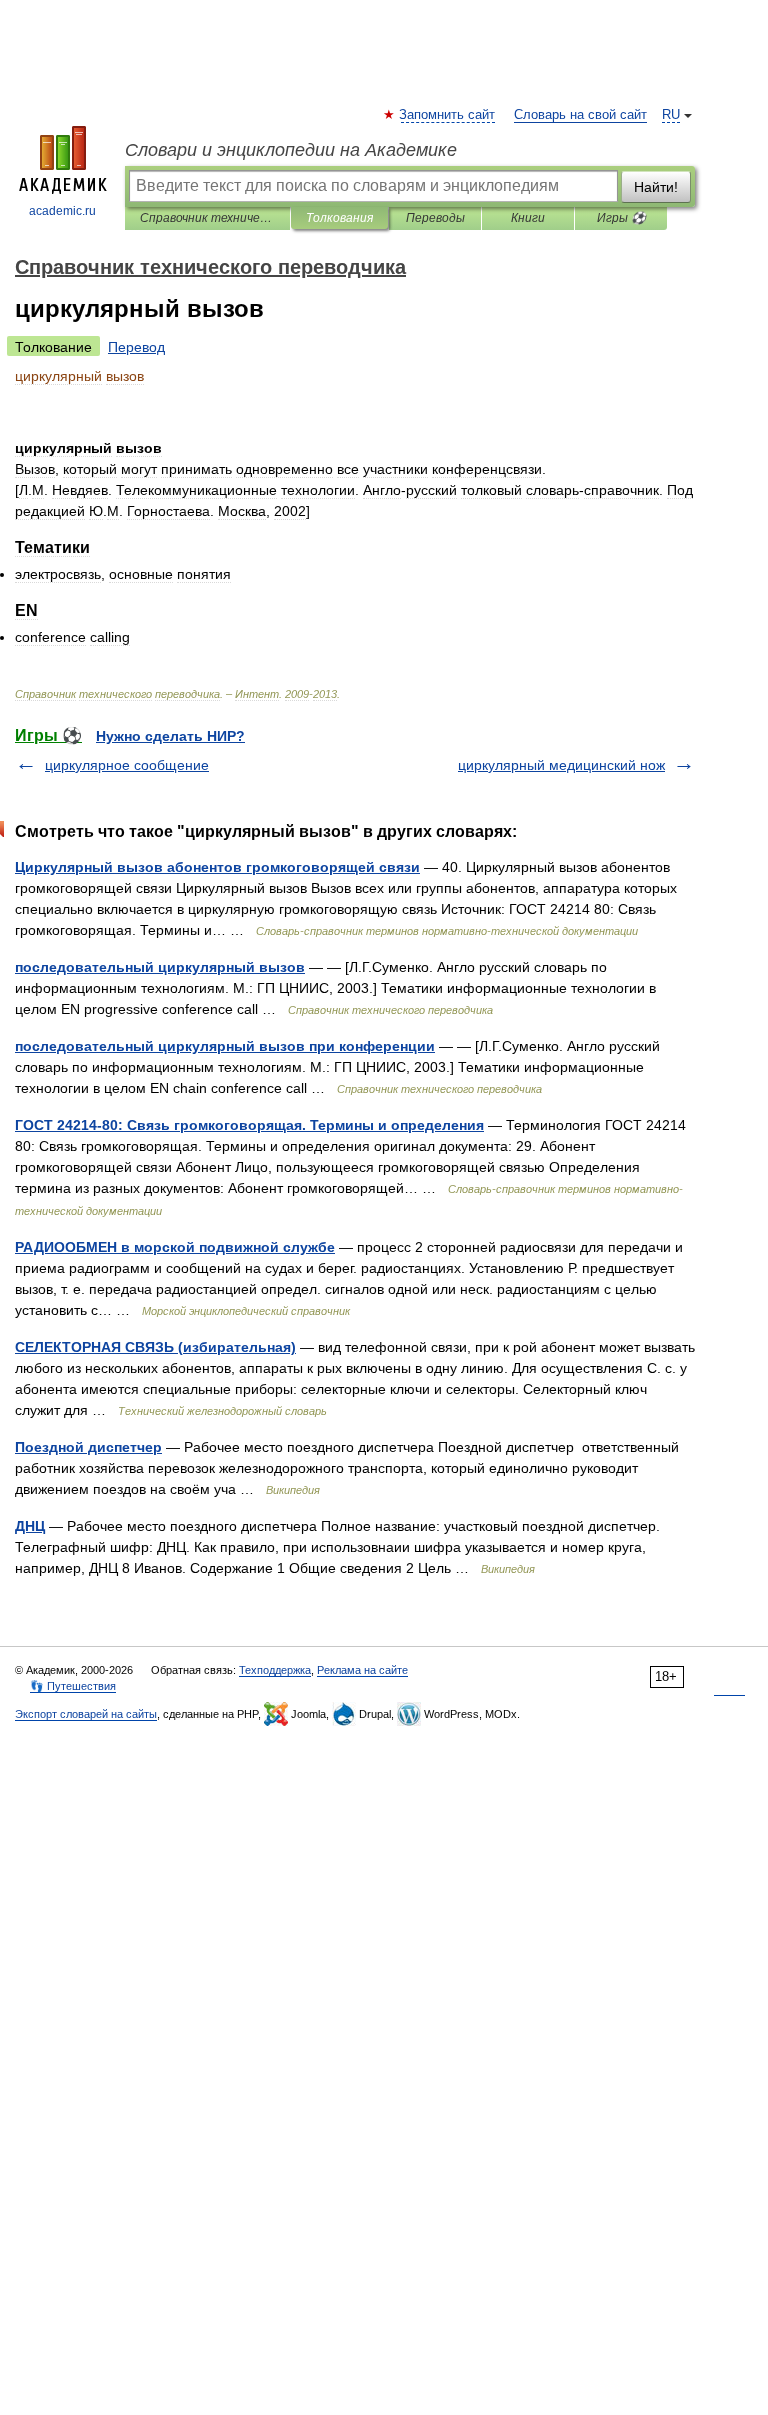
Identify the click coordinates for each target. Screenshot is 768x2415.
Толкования (339, 218)
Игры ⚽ (621, 218)
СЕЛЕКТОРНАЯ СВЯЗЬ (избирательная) (155, 1347)
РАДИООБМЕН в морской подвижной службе (175, 1247)
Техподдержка (275, 1670)
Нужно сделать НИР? (170, 736)
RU (671, 115)
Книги (528, 218)
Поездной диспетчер (88, 1447)
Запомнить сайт (448, 115)
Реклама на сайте (362, 1670)
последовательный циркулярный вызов (160, 967)
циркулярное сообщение (127, 765)
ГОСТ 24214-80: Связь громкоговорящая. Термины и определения (249, 1125)
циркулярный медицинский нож (561, 765)
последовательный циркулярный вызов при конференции (225, 1046)
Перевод (136, 347)
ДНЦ (30, 1526)
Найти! (656, 187)
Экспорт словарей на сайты (86, 1714)
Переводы (435, 218)
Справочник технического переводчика (207, 218)
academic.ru (62, 211)
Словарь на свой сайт (580, 115)
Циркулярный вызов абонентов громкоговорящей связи (217, 867)
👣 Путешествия (73, 1686)
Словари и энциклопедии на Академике (291, 150)
